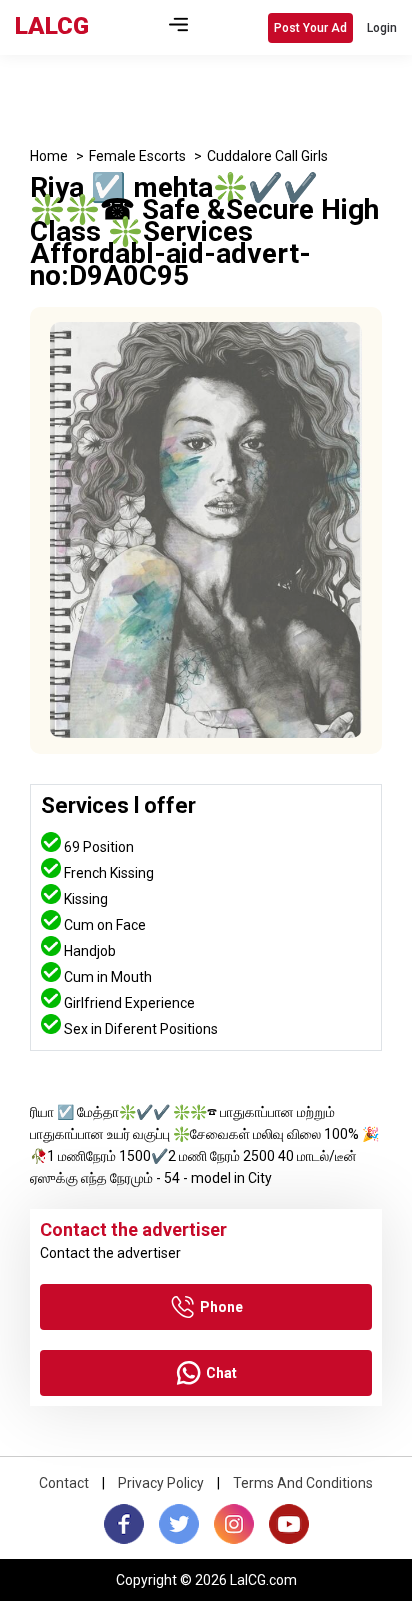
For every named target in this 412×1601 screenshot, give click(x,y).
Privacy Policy (161, 1483)
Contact (64, 1483)
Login (382, 28)
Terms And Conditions (303, 1483)
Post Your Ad (310, 28)
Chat (221, 1373)
